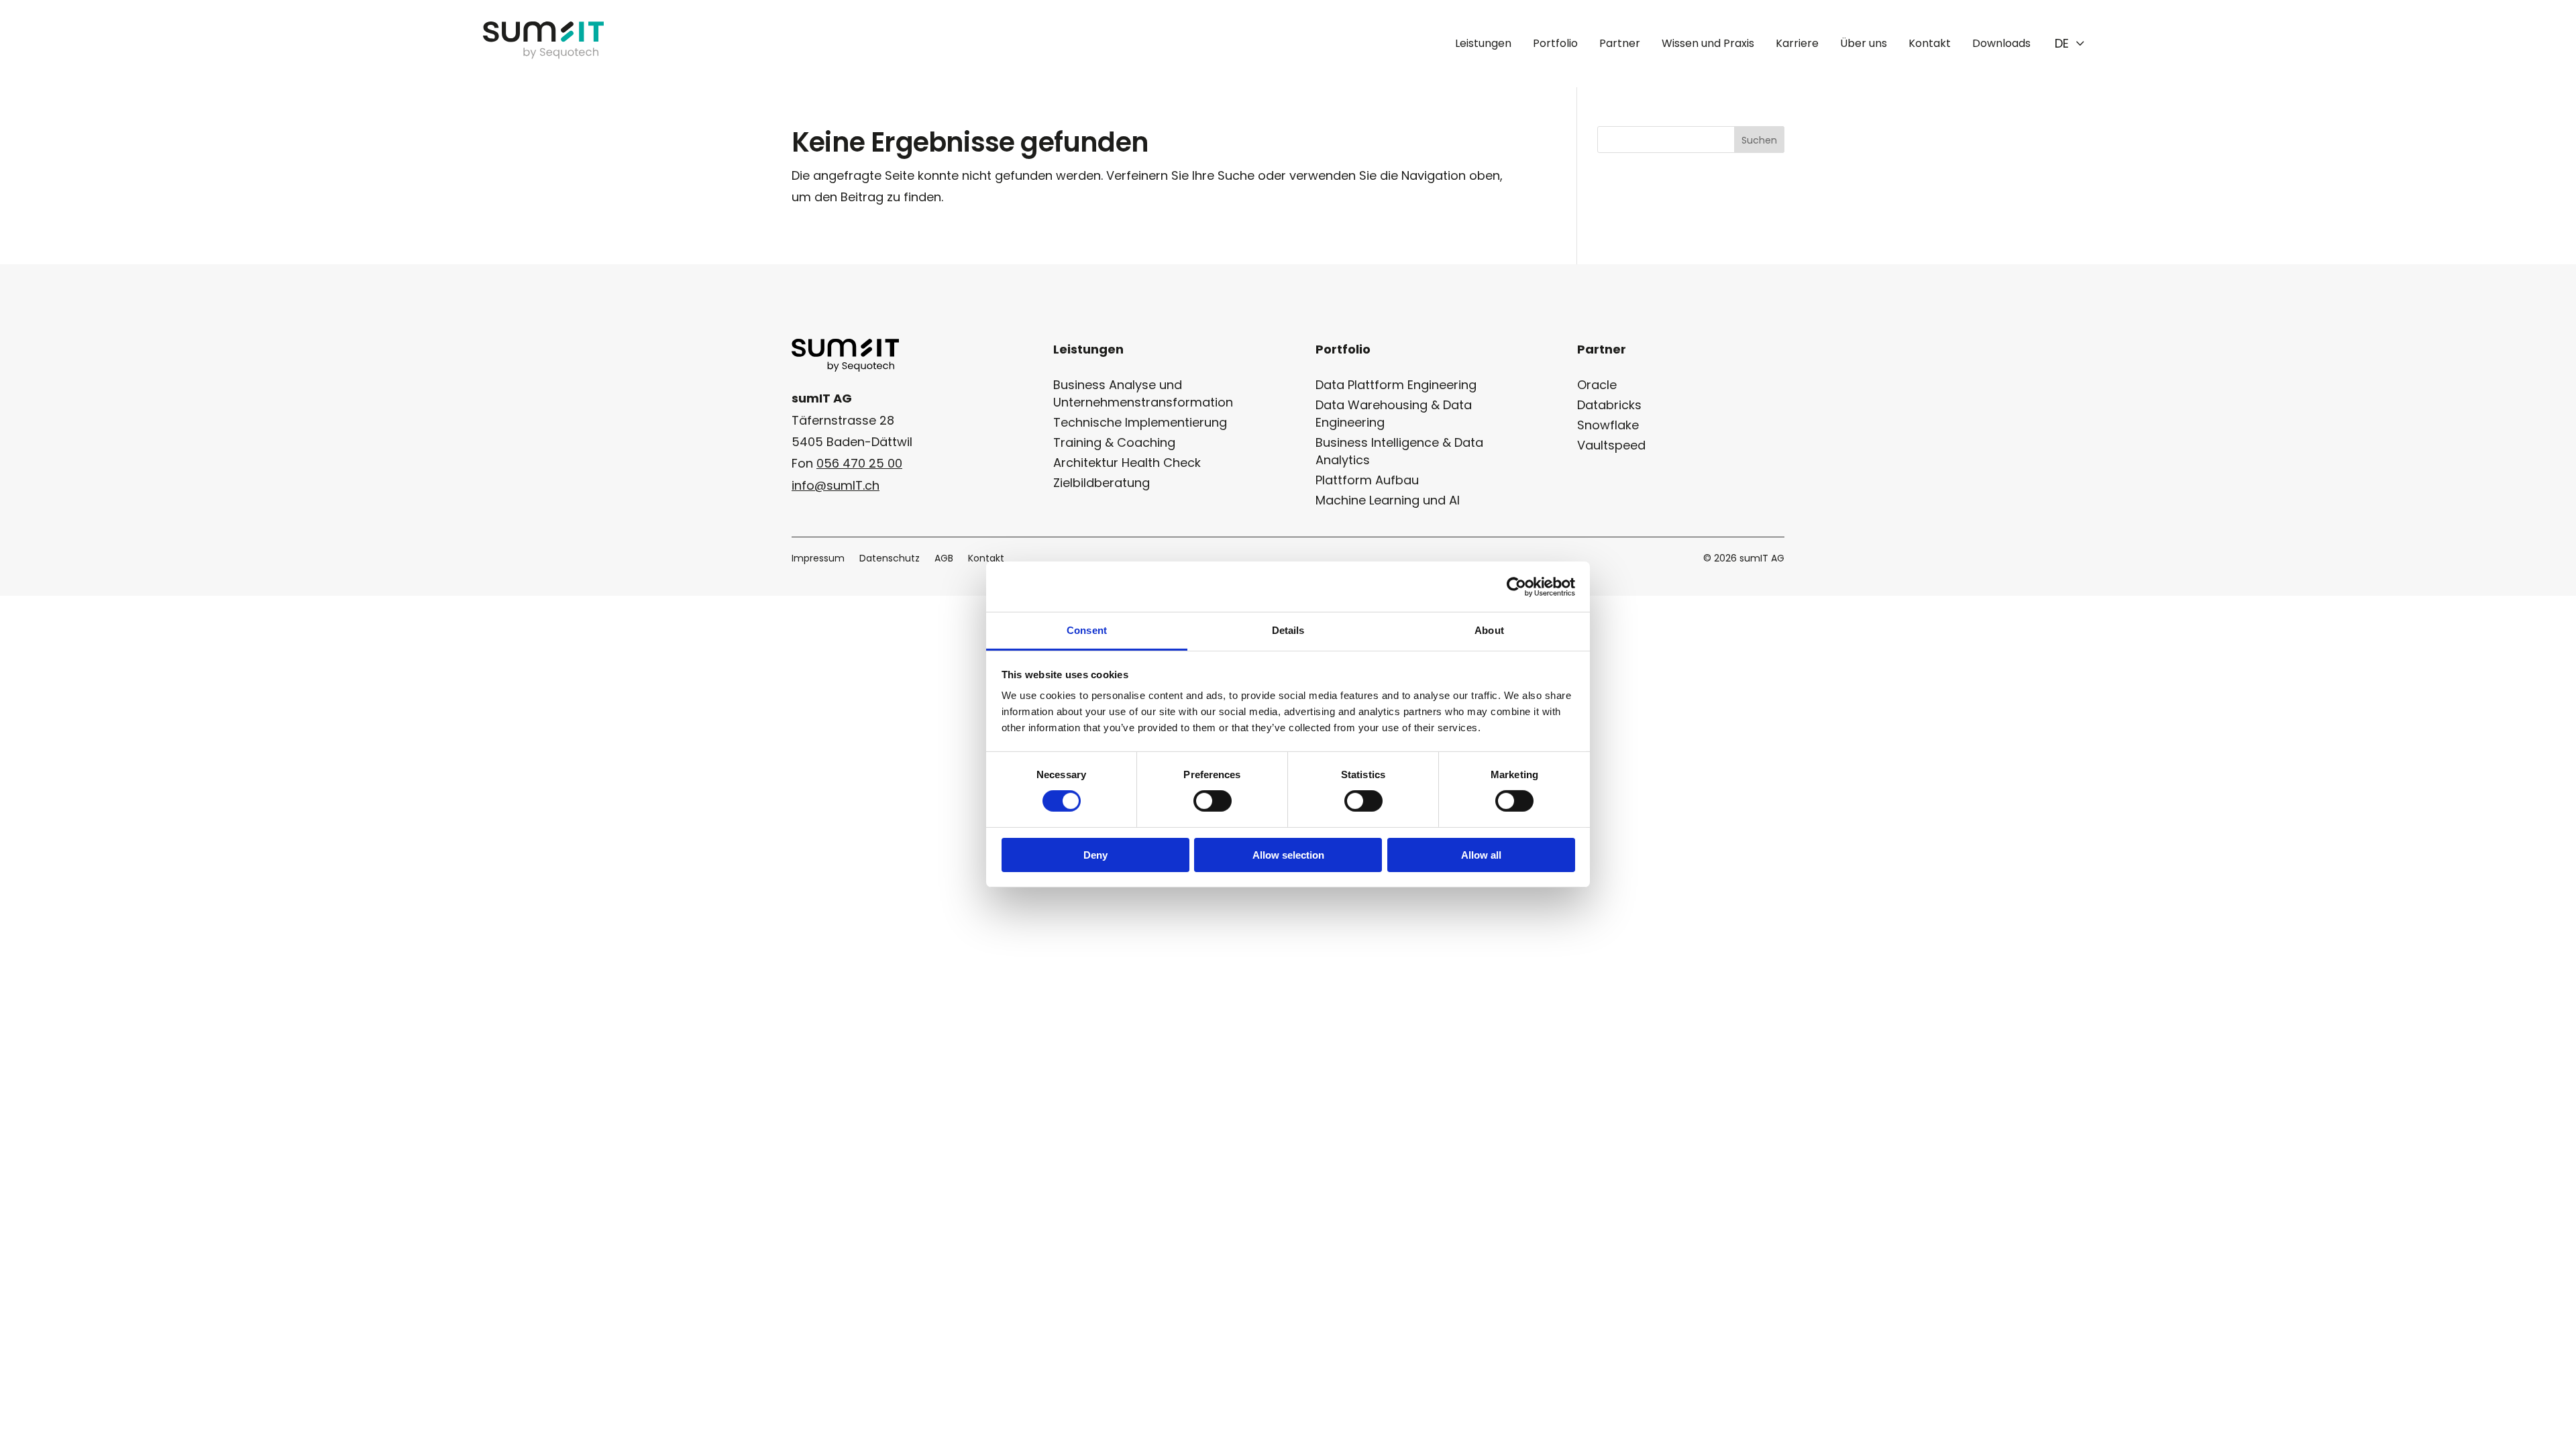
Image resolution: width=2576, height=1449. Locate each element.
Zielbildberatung (1102, 483)
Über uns (1864, 43)
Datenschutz (890, 559)
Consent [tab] (1087, 630)
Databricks (1609, 405)
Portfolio (1555, 43)
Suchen (1759, 140)
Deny (1095, 855)
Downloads (2001, 43)
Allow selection (1288, 855)
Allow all (1481, 855)
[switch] (1213, 801)
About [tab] (1489, 630)
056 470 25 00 (859, 463)
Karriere (1797, 43)
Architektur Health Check (1127, 463)
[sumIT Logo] (543, 55)
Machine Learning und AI (1388, 500)
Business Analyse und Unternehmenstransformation (1143, 393)
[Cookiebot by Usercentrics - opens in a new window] (1516, 586)
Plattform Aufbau (1367, 480)
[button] (2070, 44)
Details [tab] (1288, 630)
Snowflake (1608, 425)
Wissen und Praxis (1708, 43)
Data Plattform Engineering (1396, 385)
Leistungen (1483, 43)
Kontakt (1930, 43)
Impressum (818, 559)
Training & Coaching (1114, 442)
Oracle (1597, 385)
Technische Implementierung (1140, 422)
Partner (1620, 43)
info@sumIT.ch (836, 485)
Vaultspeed (1611, 445)
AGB (944, 559)
